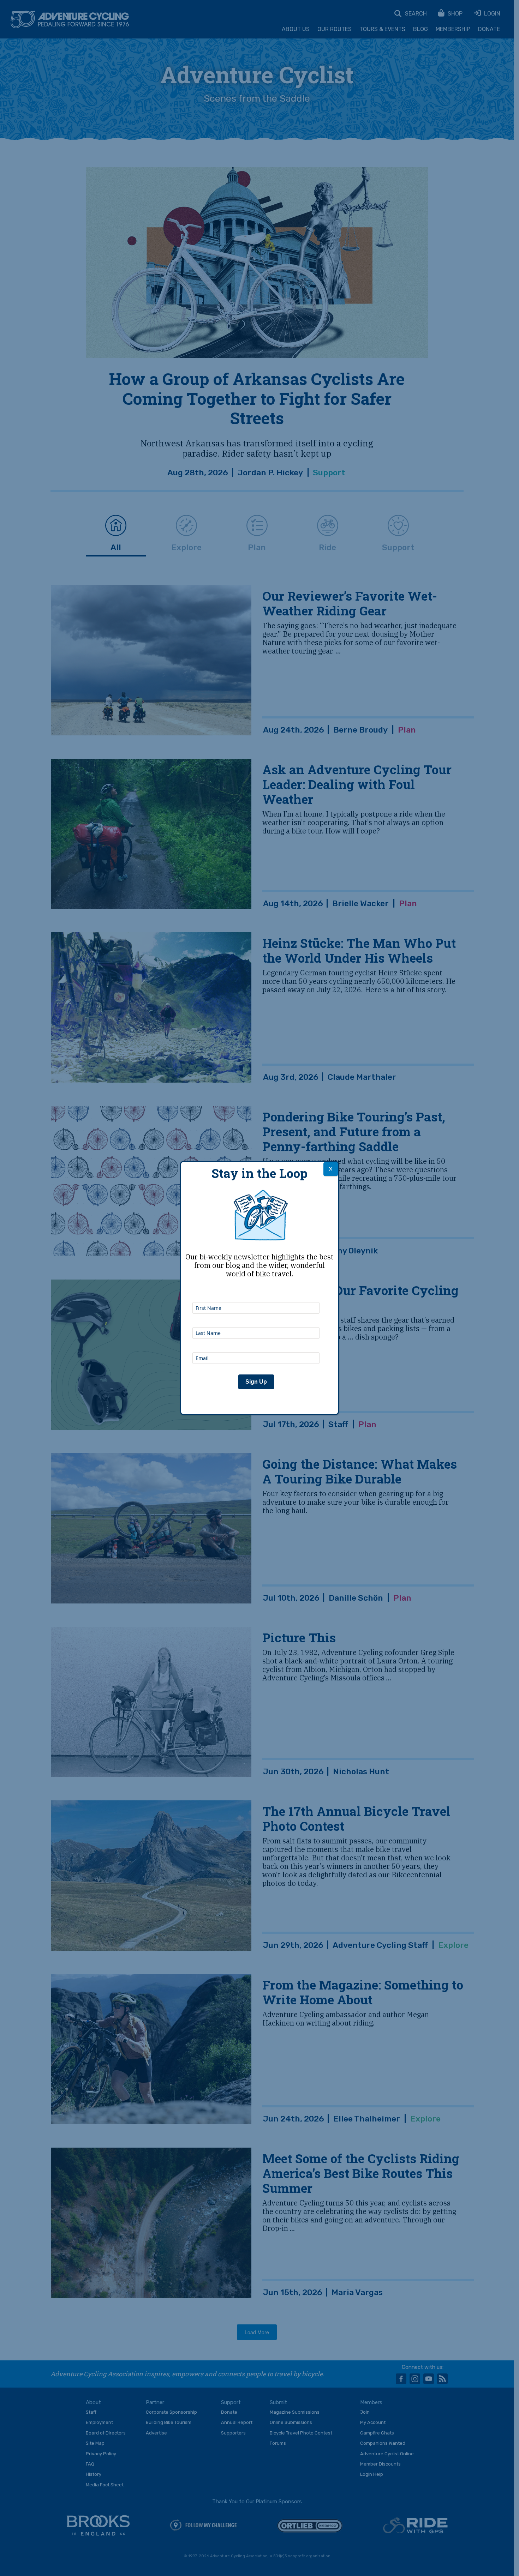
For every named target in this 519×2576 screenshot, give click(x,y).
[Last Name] (256, 1318)
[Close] (331, 1169)
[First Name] (256, 1293)
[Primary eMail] (256, 1343)
